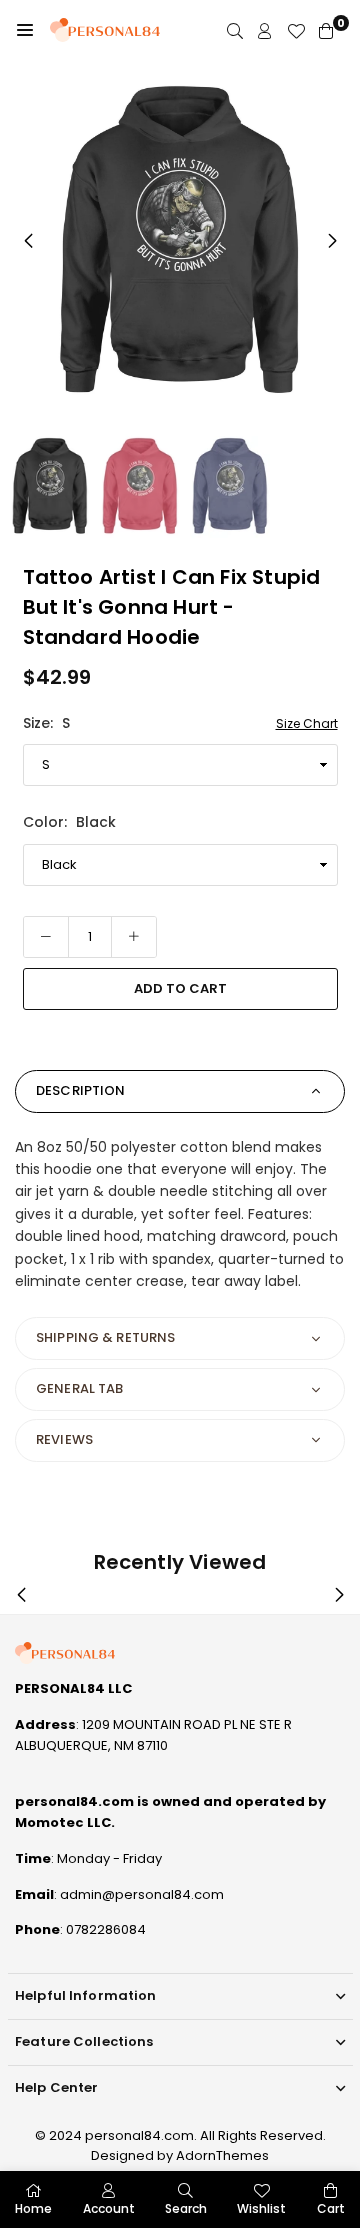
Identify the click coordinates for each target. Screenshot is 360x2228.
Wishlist (261, 2208)
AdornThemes (222, 2155)
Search (186, 2208)
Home (33, 2208)
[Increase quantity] (134, 937)
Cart (331, 2208)
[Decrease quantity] (46, 937)
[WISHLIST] (296, 30)
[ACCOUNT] (265, 30)
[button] (25, 30)
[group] (180, 240)
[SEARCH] (235, 30)
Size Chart (307, 723)
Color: (69, 822)
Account (109, 2208)
